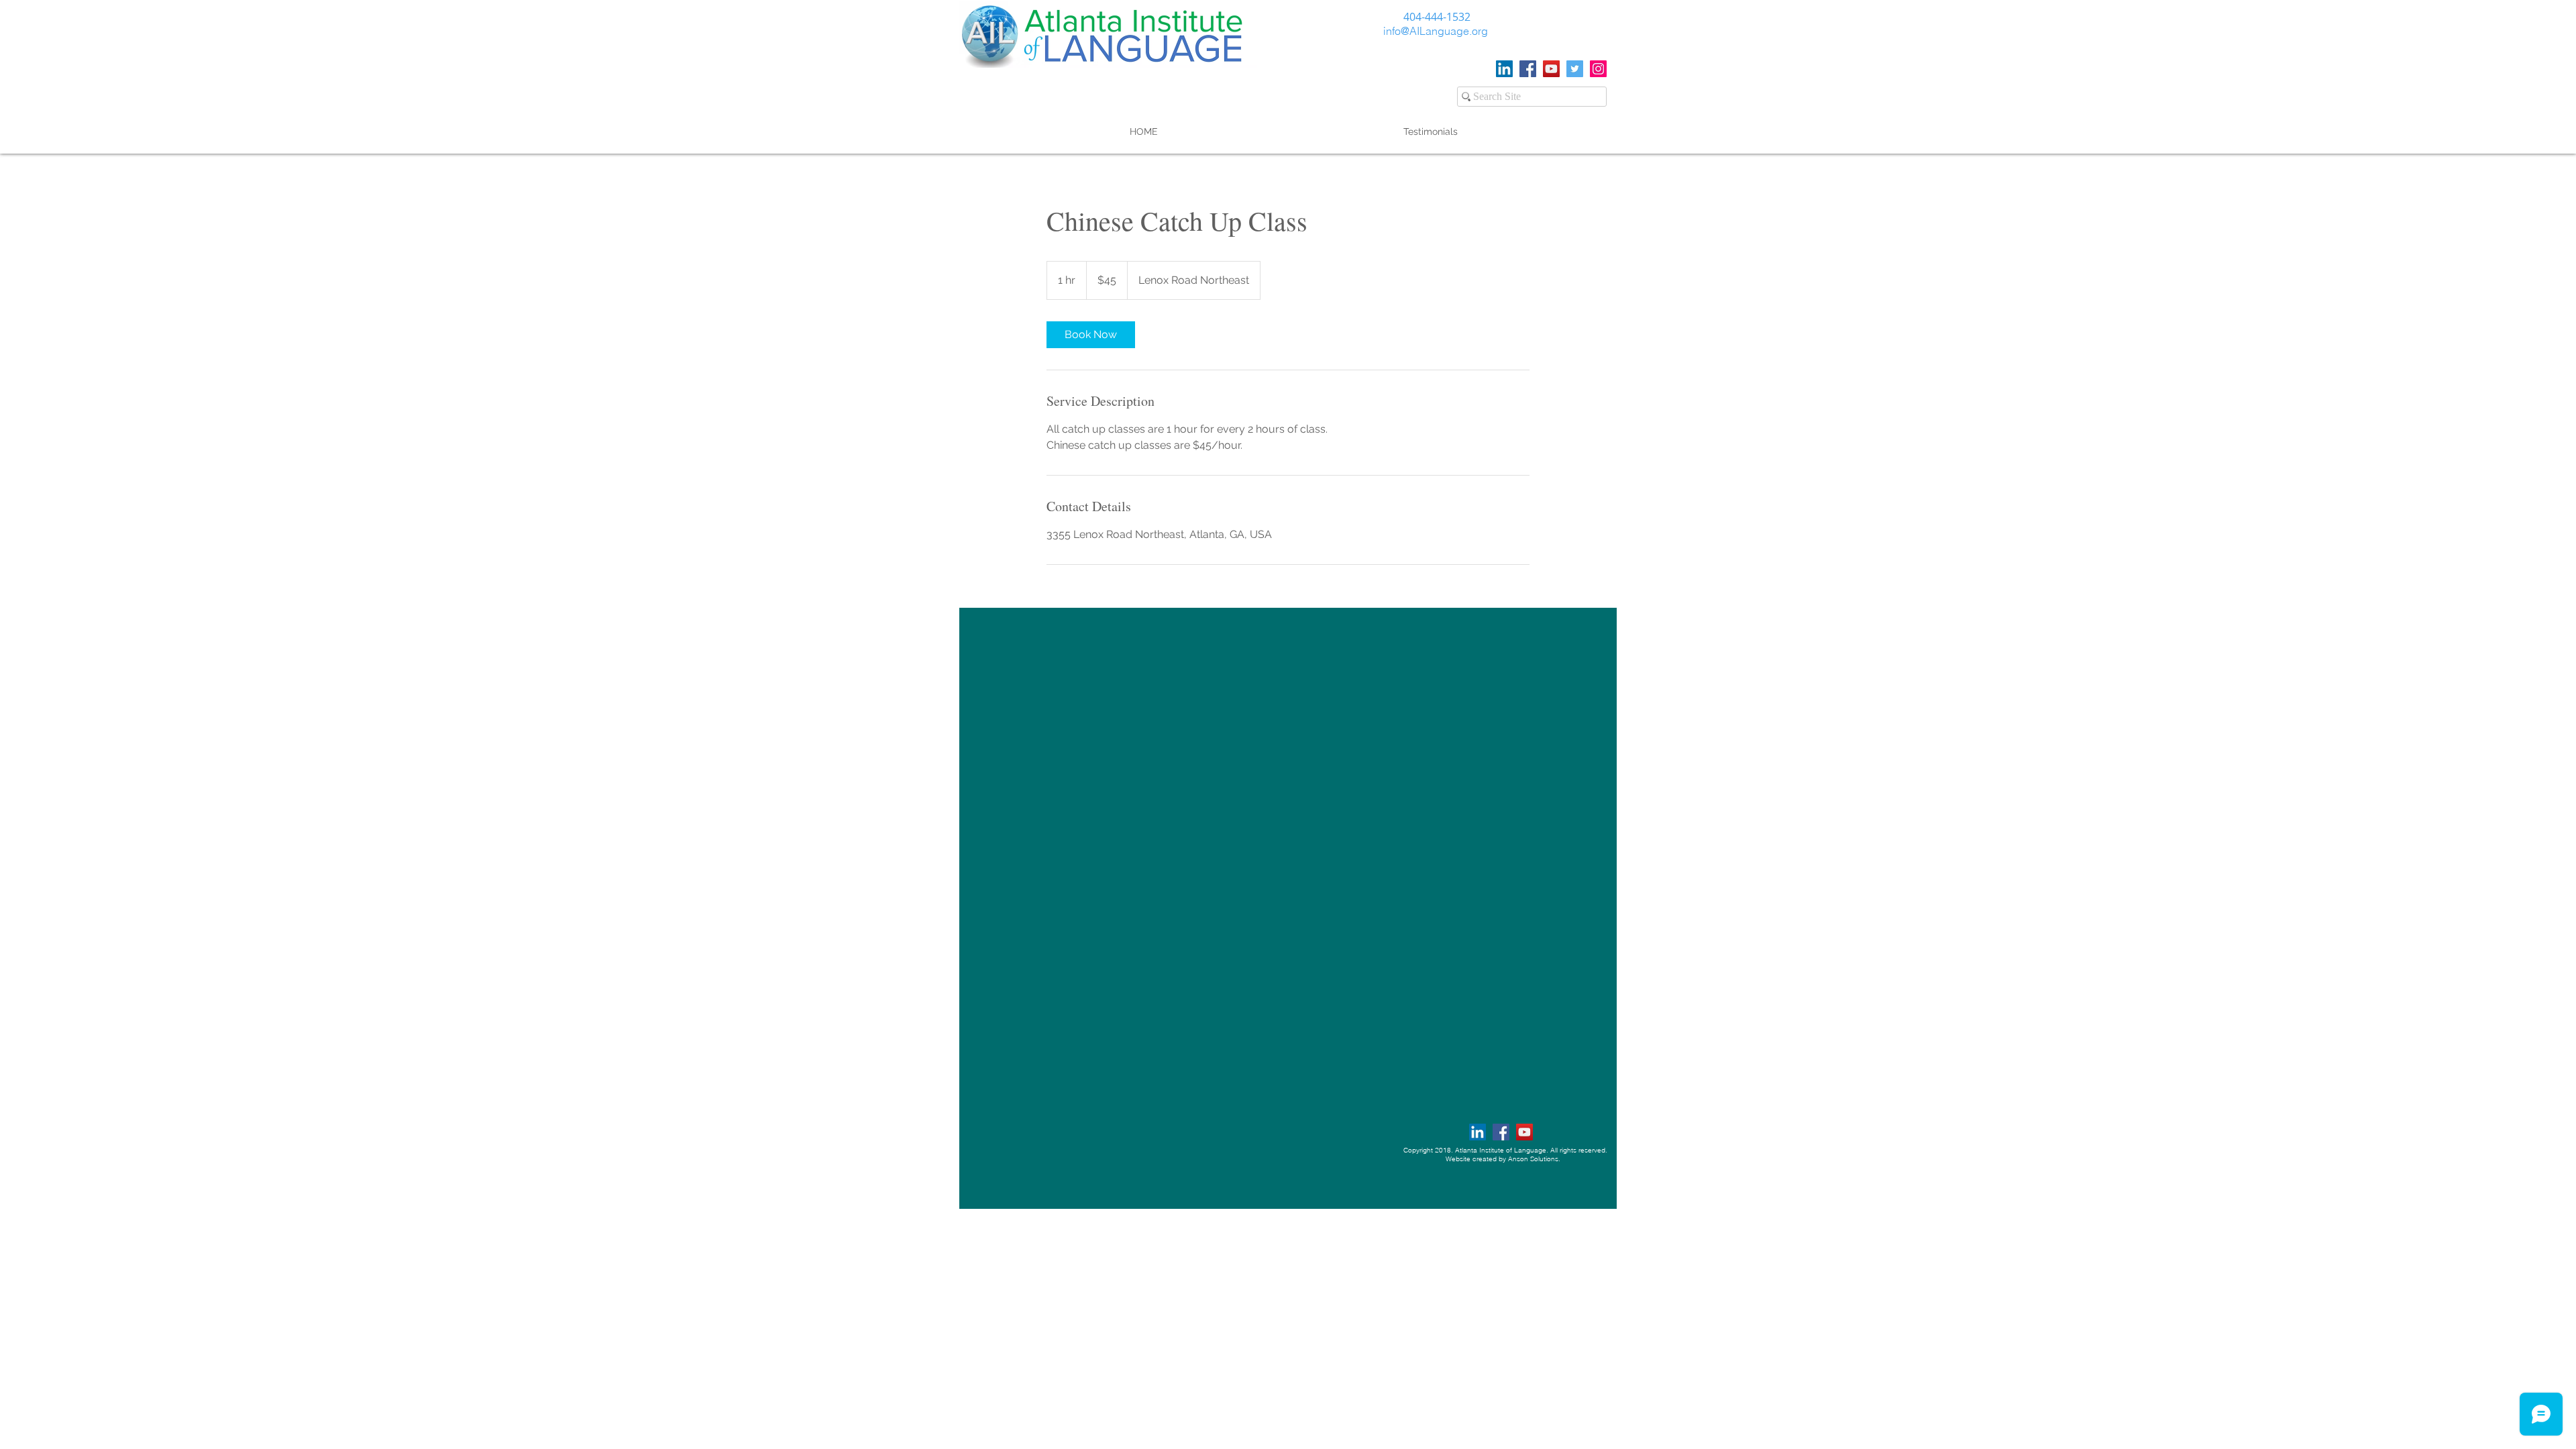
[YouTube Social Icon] (1551, 69)
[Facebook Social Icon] (1528, 69)
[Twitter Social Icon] (1575, 69)
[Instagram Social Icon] (1598, 69)
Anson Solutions (1533, 1159)
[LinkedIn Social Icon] (1504, 69)
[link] (1091, 335)
